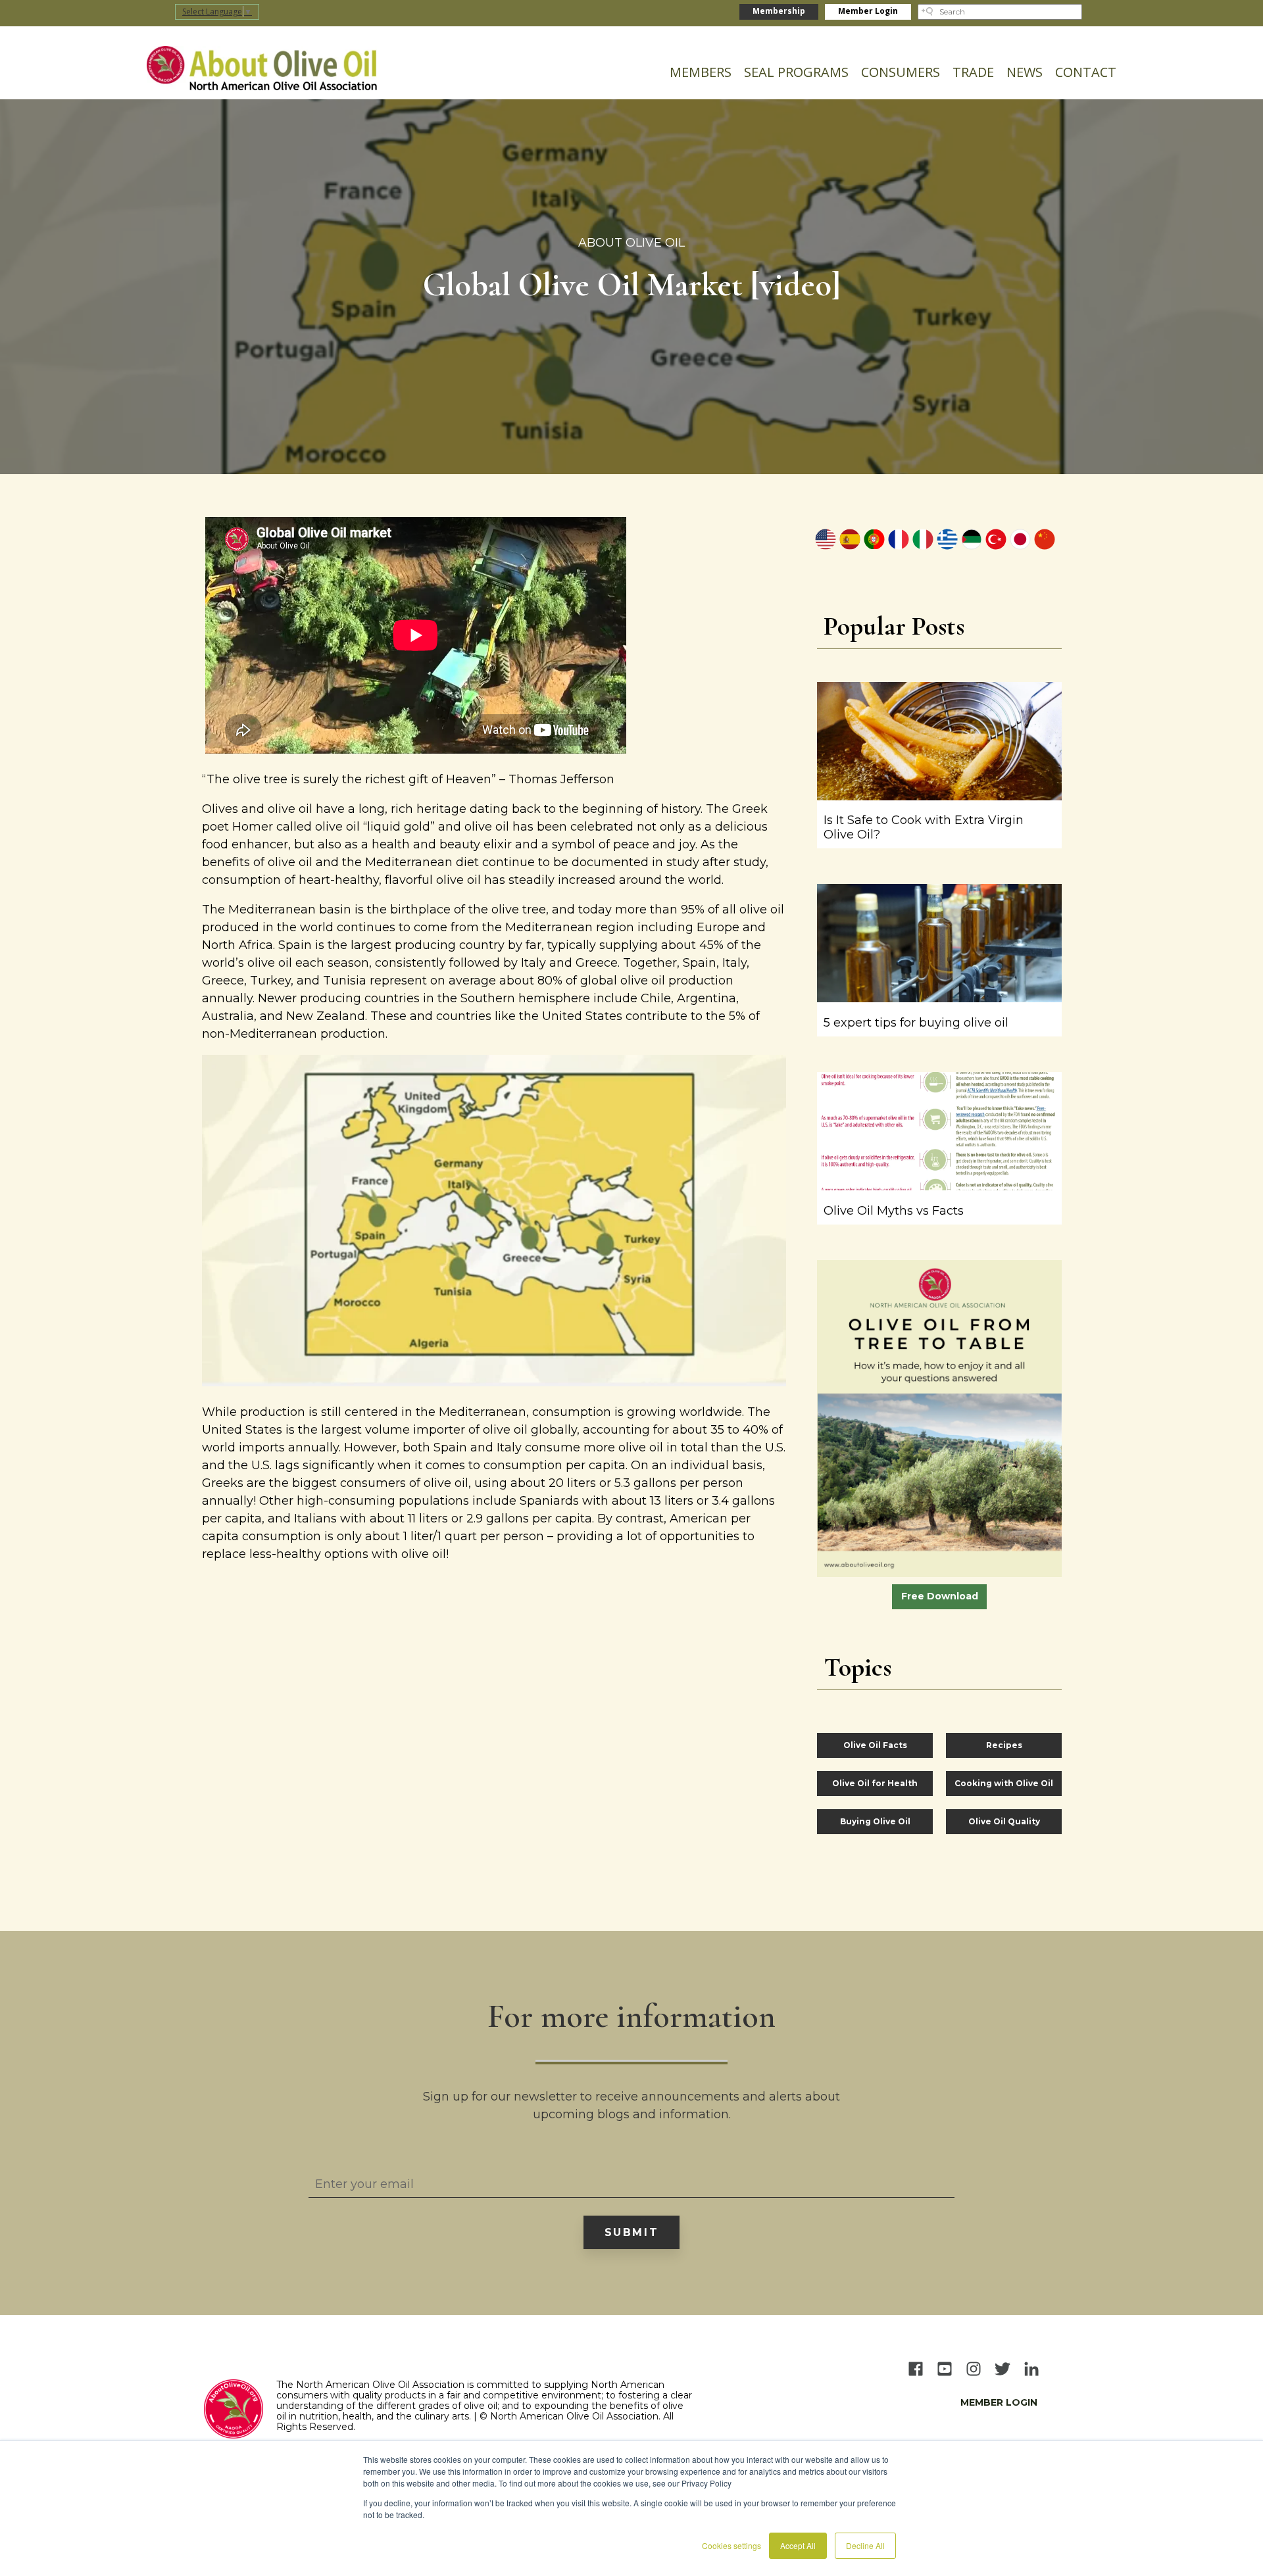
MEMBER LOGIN (999, 2402)
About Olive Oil (631, 243)
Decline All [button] (865, 2545)
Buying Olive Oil (875, 1821)
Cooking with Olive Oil (1004, 1783)
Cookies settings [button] (731, 2545)
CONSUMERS (901, 72)
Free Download (940, 1596)
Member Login (868, 11)
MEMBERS (701, 72)
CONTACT (1086, 72)
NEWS (1025, 72)
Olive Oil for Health (875, 1783)
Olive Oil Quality (1004, 1821)
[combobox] (1000, 12)
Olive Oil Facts (875, 1745)
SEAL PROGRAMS (796, 72)
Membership (779, 11)
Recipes (1004, 1745)
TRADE (973, 72)
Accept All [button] (798, 2545)
